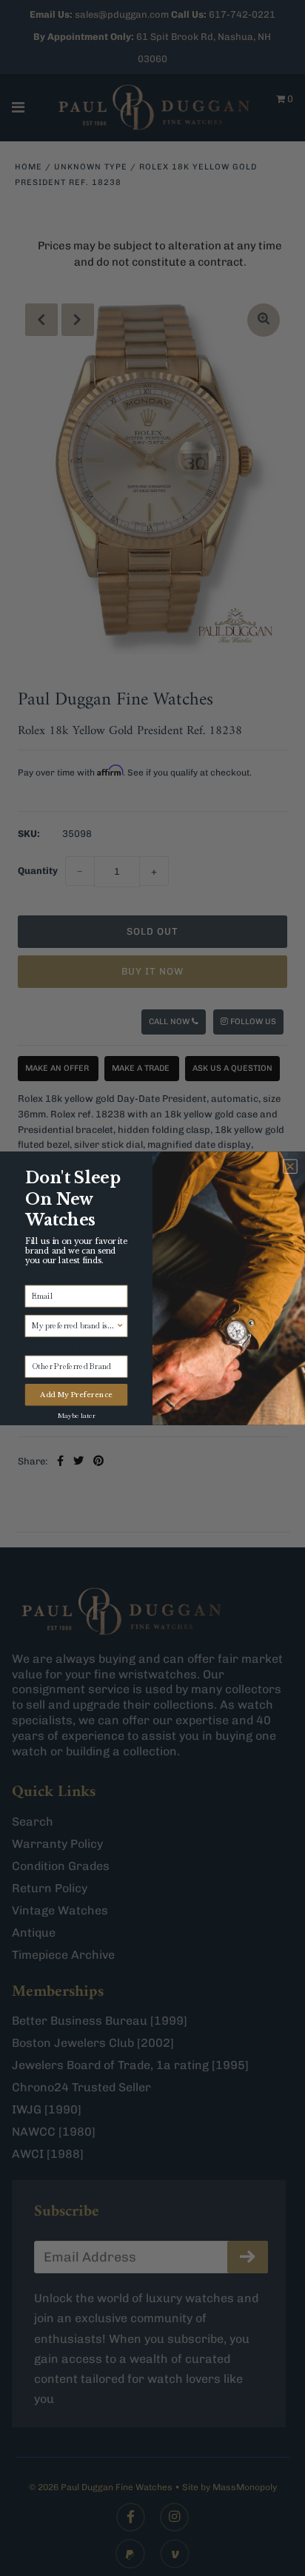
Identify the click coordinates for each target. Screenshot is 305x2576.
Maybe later (77, 1414)
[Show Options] (120, 1326)
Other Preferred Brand (65, 1348)
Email (36, 1277)
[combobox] (74, 1326)
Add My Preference (76, 1394)
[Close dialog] (290, 1166)
